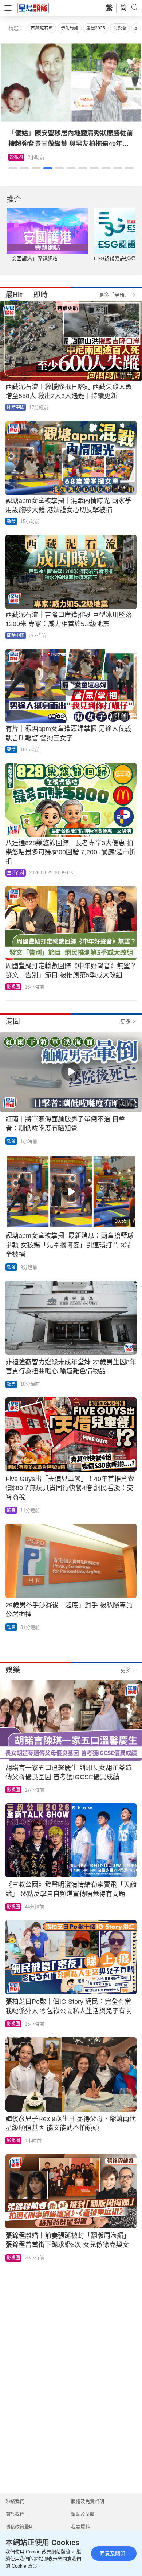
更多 (126, 1021)
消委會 (120, 28)
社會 (11, 1384)
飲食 (11, 1510)
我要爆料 (80, 2527)
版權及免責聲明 (88, 2501)
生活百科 (19, 157)
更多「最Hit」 (115, 295)
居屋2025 (96, 28)
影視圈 (13, 987)
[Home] (33, 8)
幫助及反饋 (83, 2514)
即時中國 (16, 407)
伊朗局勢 (70, 28)
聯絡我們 (15, 2501)
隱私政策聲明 (20, 2527)
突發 (11, 521)
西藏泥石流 (42, 28)
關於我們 (15, 2514)
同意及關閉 (113, 2553)
